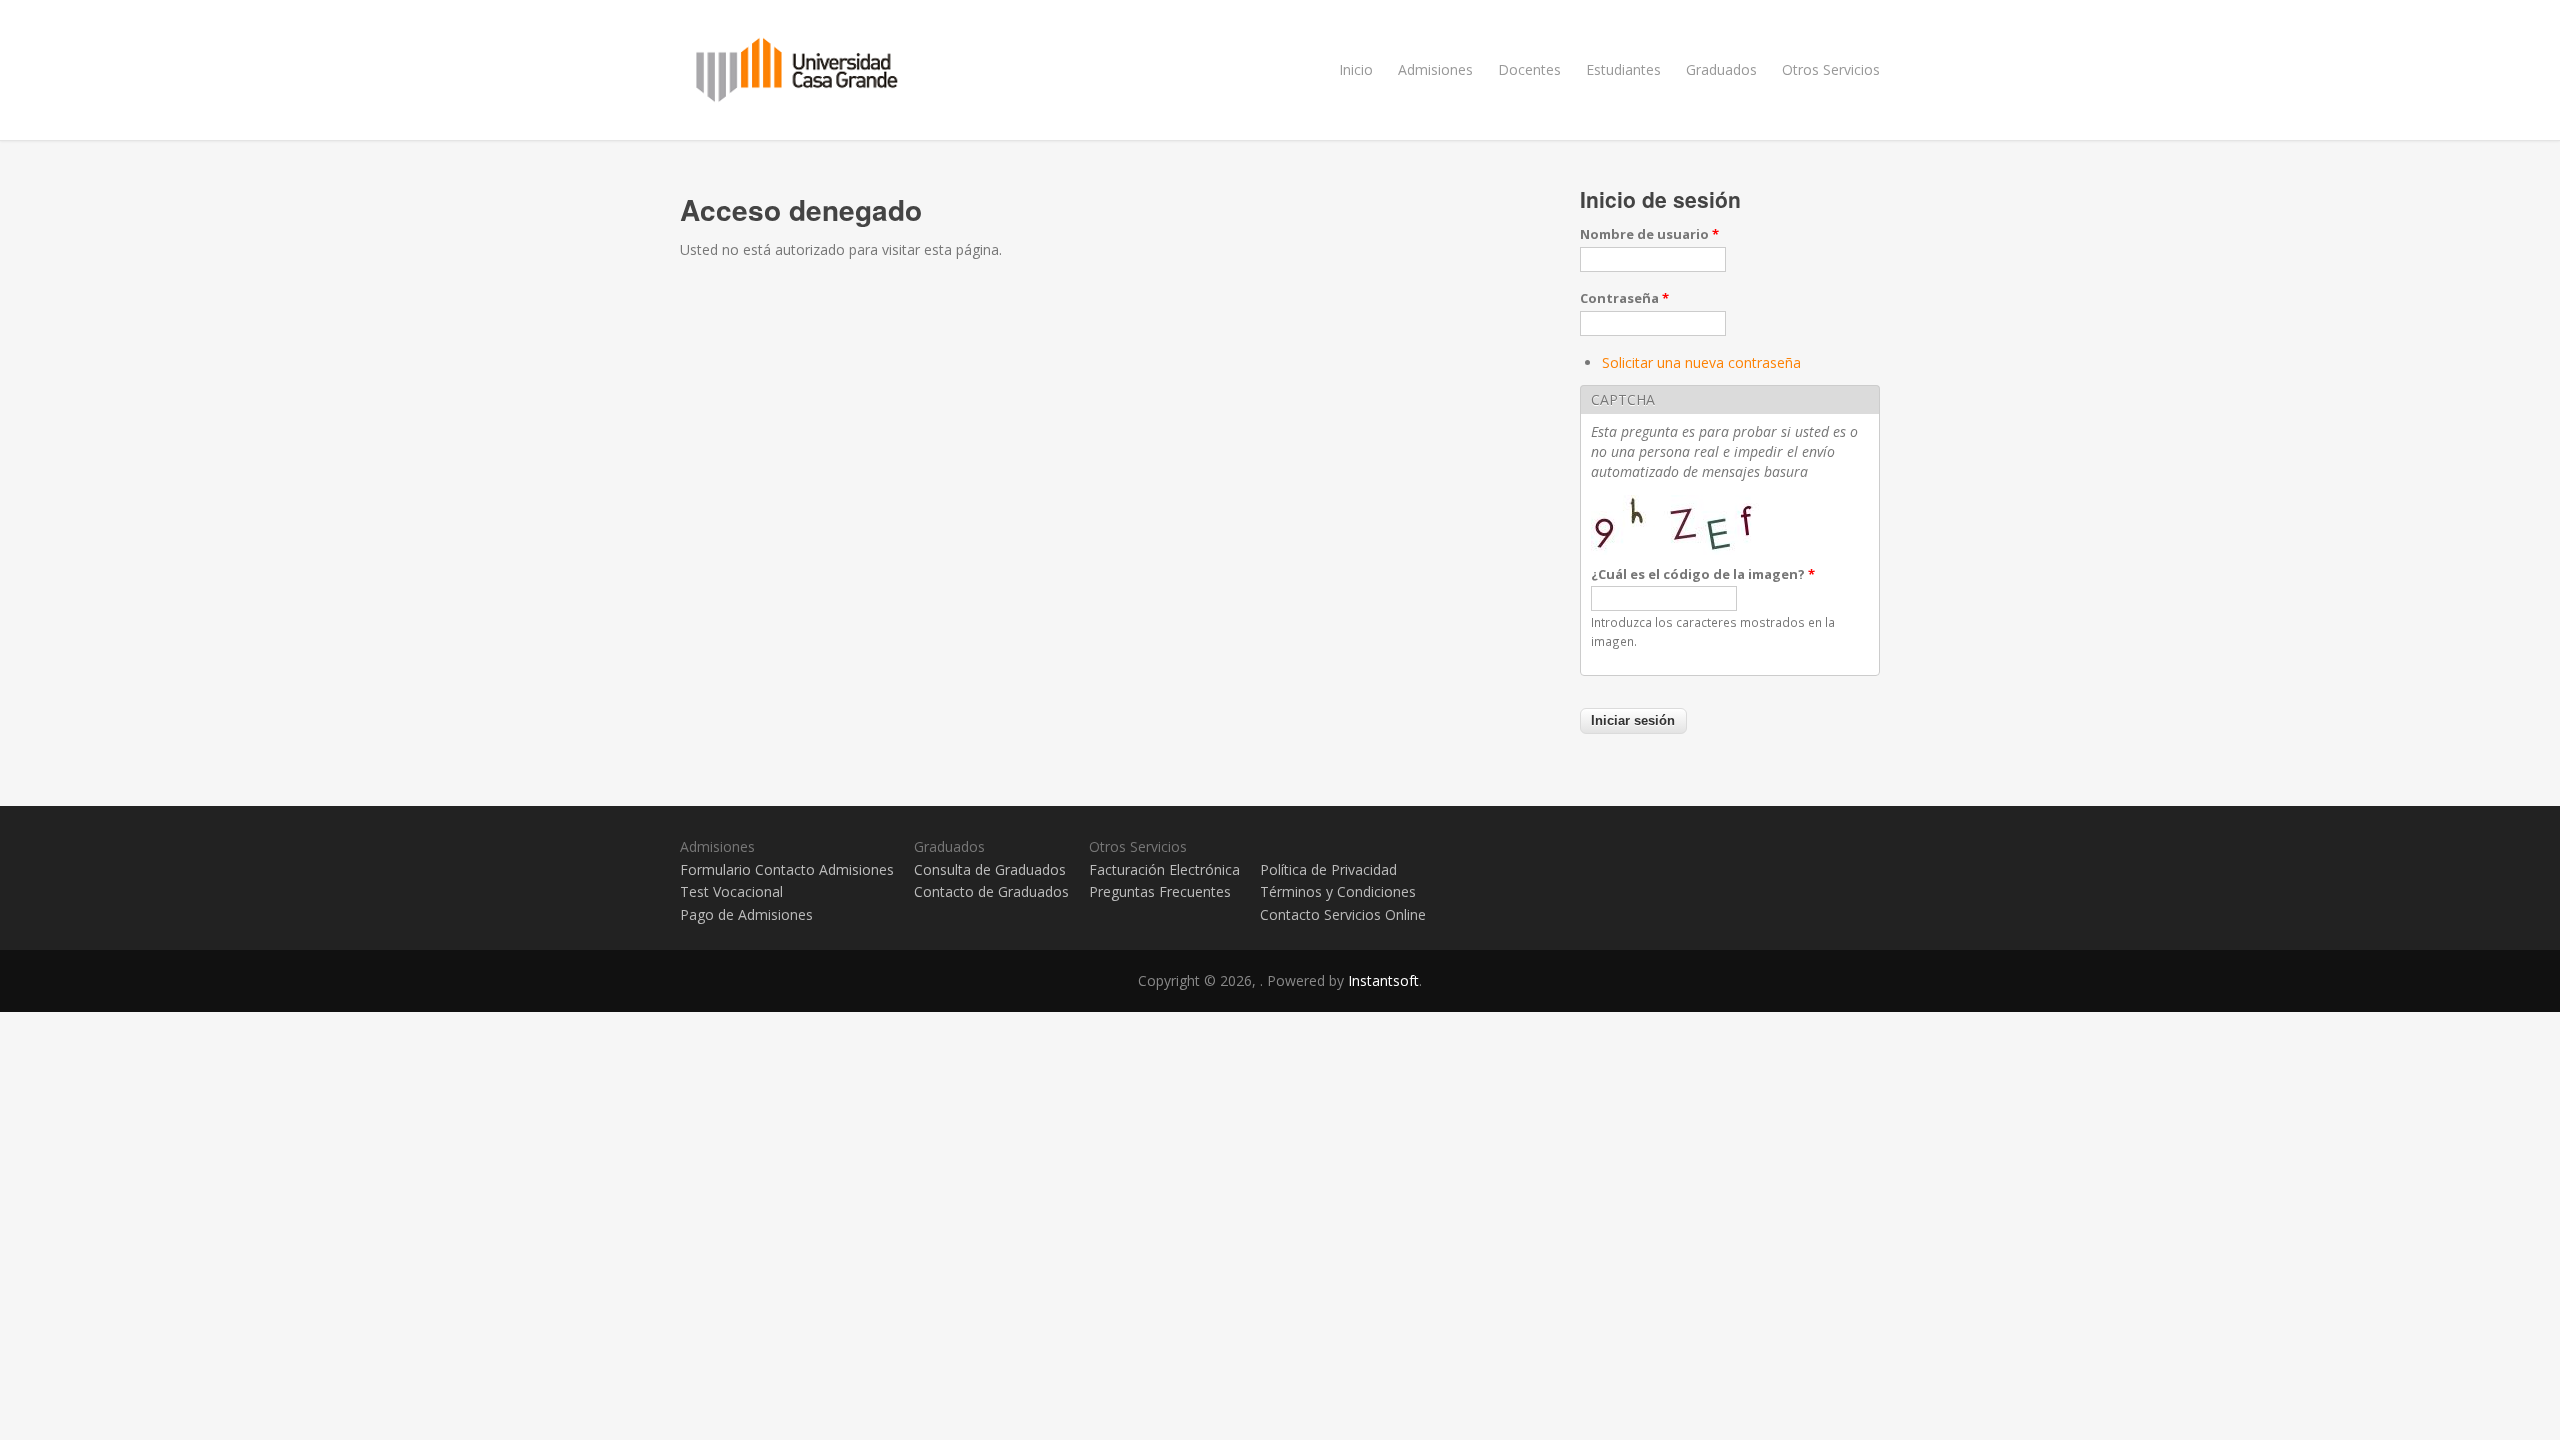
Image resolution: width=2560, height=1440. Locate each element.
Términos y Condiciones (1338, 891)
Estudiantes (1623, 69)
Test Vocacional (731, 891)
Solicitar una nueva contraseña (1701, 362)
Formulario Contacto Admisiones (787, 869)
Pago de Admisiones (746, 914)
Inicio (1356, 69)
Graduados (1721, 69)
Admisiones (1435, 69)
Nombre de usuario (1649, 234)
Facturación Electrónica (1164, 869)
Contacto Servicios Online (1343, 914)
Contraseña (1624, 298)
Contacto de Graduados (991, 891)
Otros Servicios (1831, 69)
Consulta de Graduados (990, 869)
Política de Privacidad (1328, 869)
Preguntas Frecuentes (1160, 891)
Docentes (1529, 69)
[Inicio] (1280, 70)
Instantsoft (1383, 980)
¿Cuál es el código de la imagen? (1703, 574)
